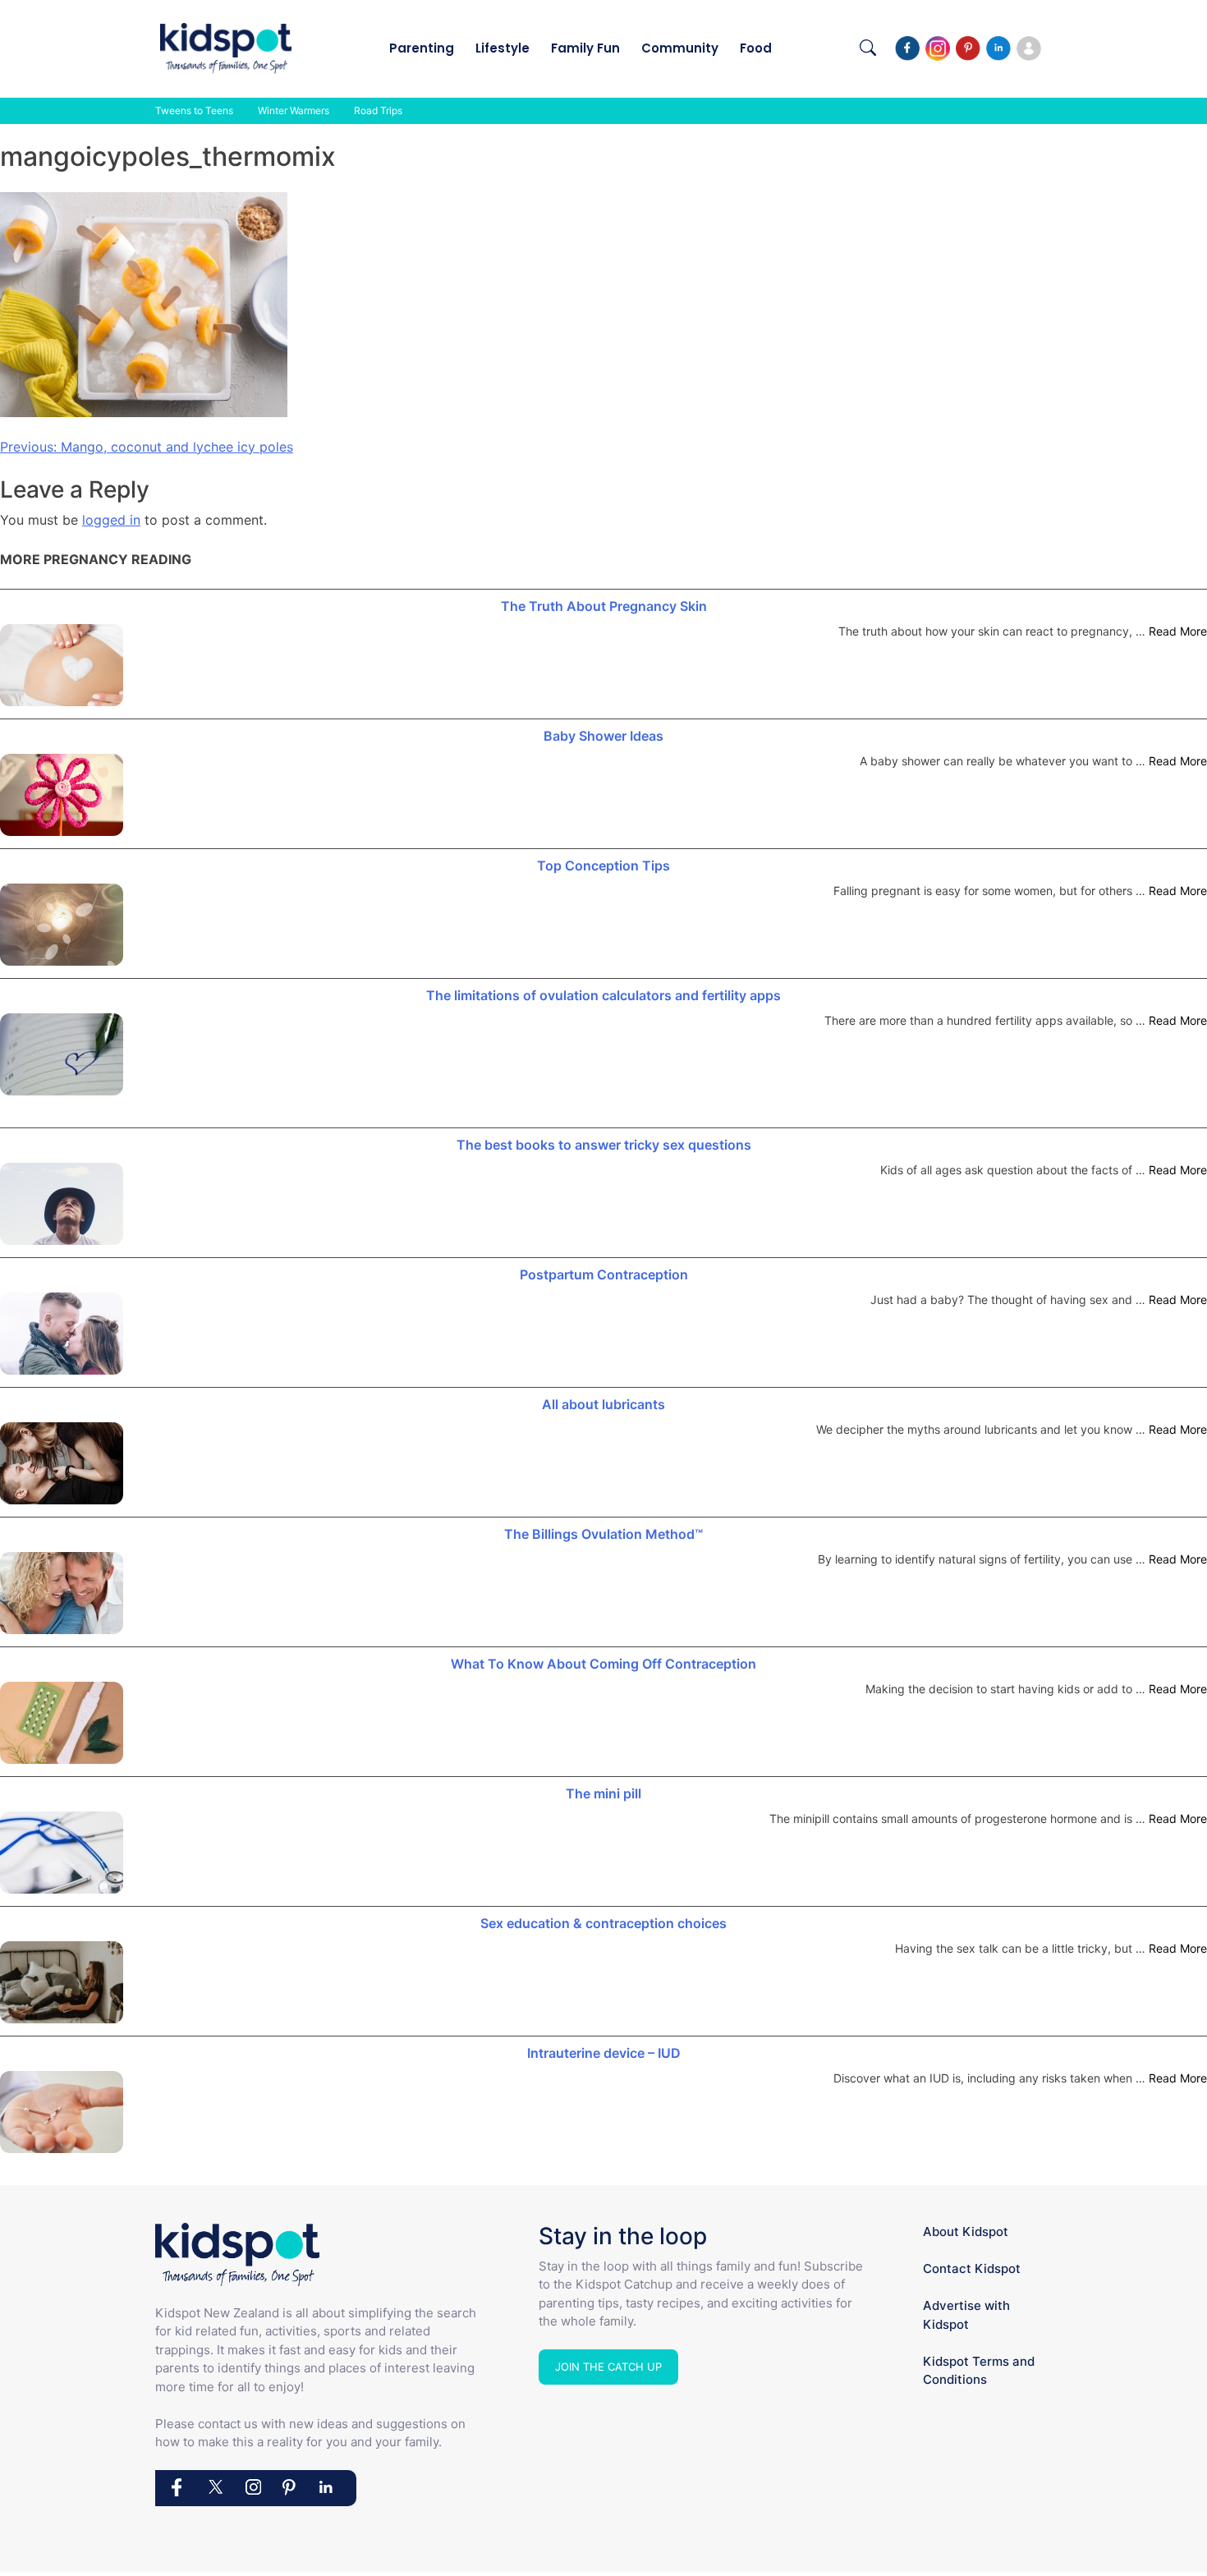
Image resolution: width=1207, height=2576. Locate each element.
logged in (111, 520)
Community (680, 48)
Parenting (422, 48)
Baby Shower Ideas (603, 736)
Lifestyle (503, 48)
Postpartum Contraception (604, 1274)
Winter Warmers (294, 110)
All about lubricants (603, 1404)
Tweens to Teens (194, 110)
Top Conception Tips (603, 866)
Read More (1178, 631)
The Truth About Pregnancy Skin (604, 606)
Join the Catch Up (608, 2367)
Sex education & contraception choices (603, 1923)
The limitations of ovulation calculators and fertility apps (603, 995)
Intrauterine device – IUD (604, 2053)
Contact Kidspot (972, 2268)
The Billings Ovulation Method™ (603, 1534)
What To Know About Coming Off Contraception (603, 1664)
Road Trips (378, 110)
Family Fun (585, 48)
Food (756, 48)
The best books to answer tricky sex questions (604, 1145)
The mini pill (603, 1793)
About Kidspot (966, 2232)
